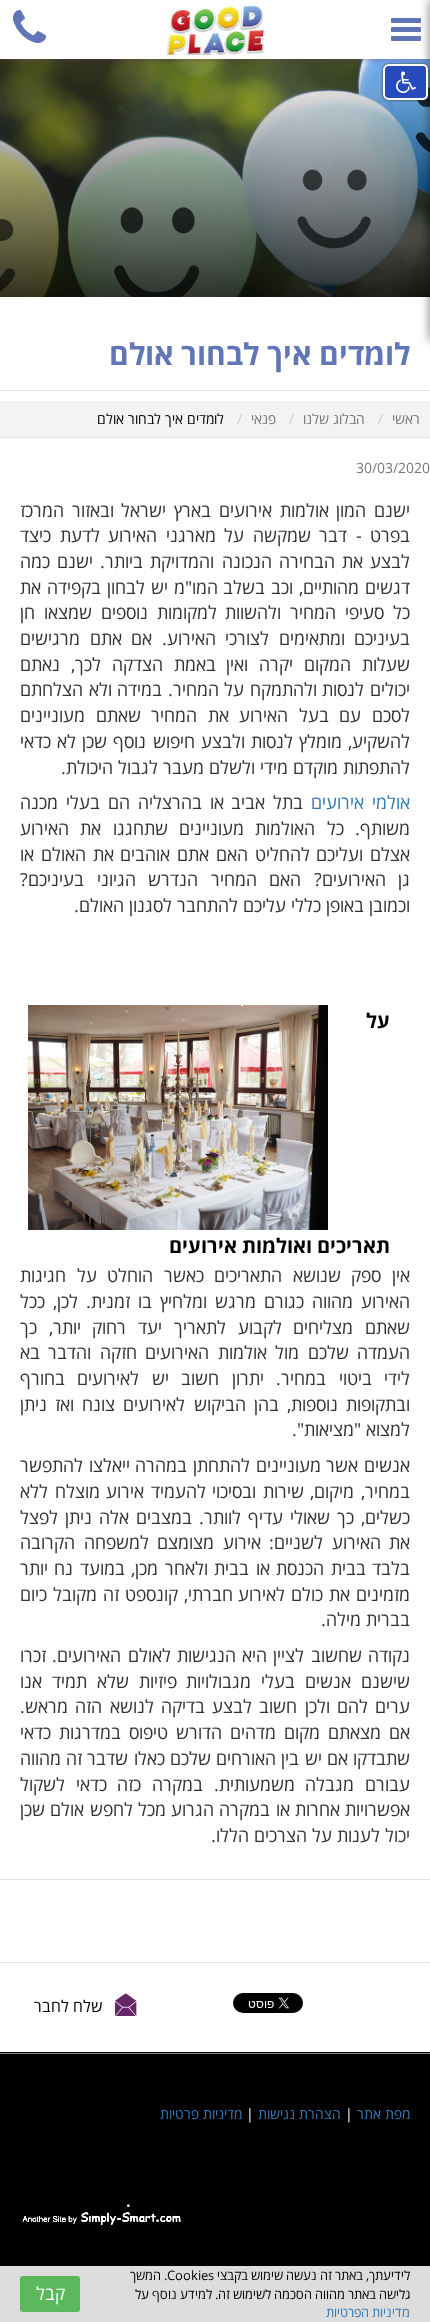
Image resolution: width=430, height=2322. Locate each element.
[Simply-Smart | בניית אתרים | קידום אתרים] (101, 2215)
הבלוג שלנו (334, 418)
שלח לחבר (68, 2006)
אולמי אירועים (360, 802)
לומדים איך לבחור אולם (160, 418)
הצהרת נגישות (299, 2113)
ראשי (406, 418)
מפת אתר (383, 2113)
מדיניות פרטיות (201, 2113)
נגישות (405, 82)
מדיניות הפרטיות (368, 2312)
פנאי (263, 418)
